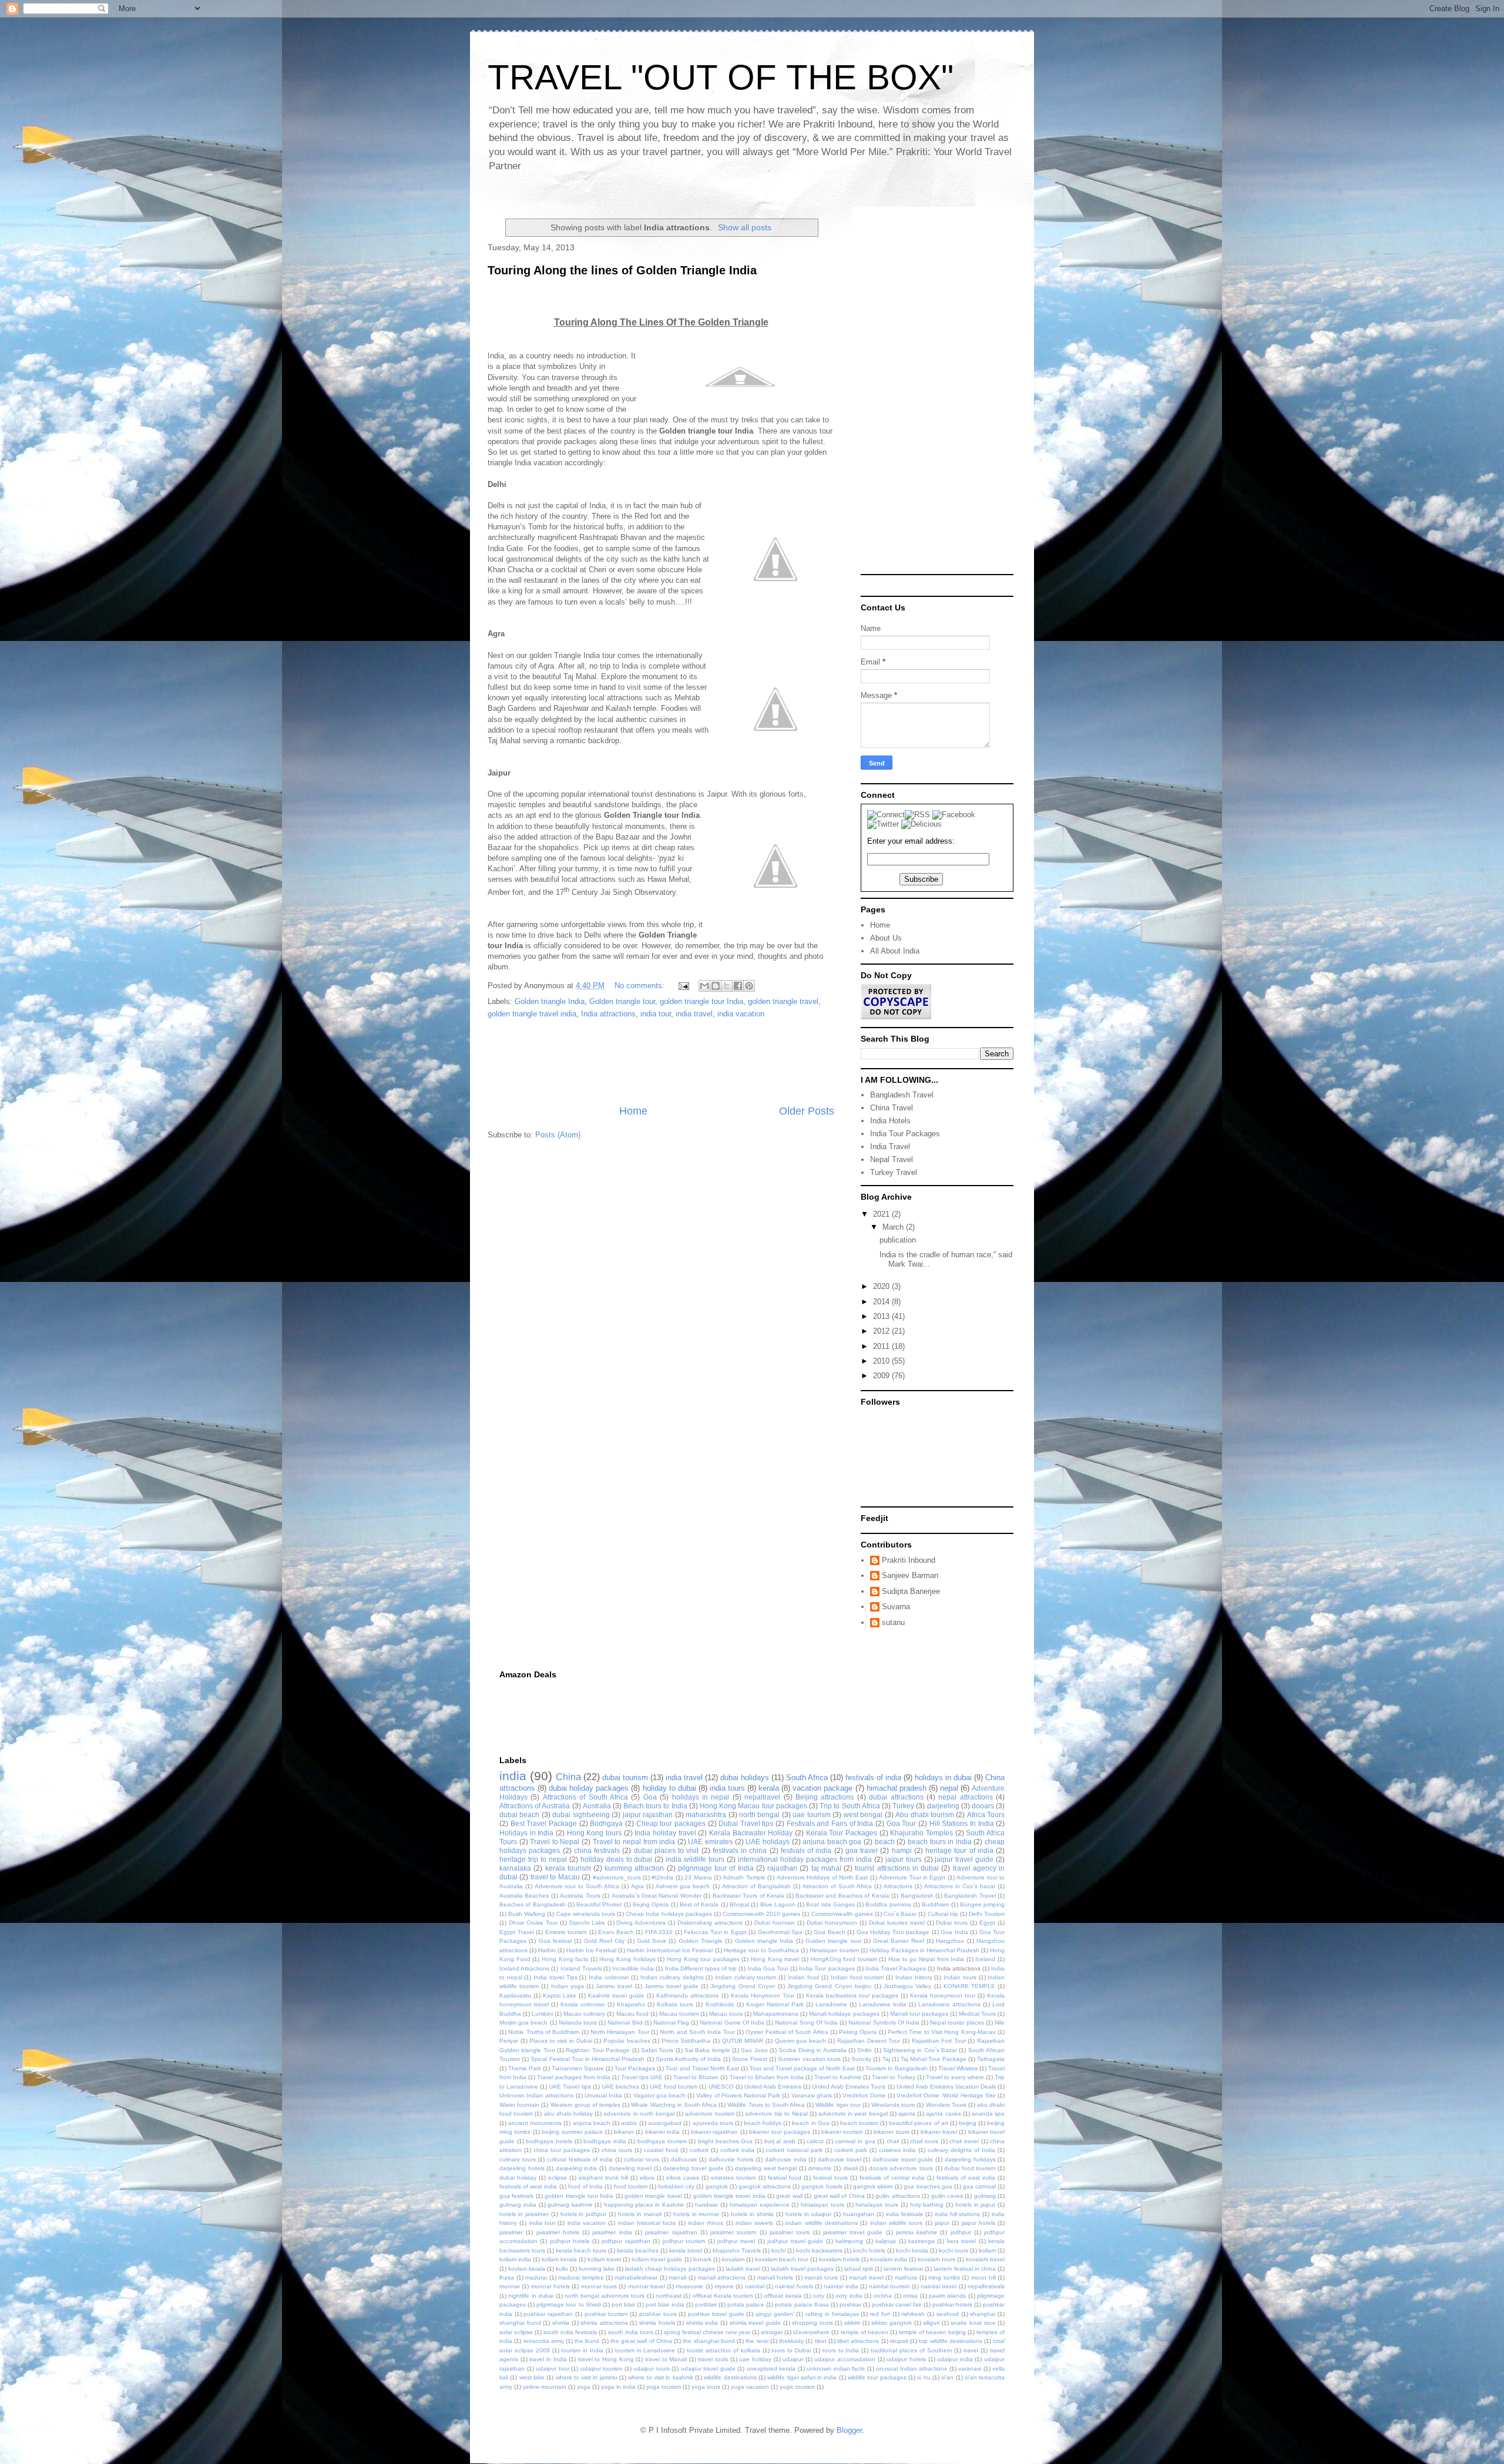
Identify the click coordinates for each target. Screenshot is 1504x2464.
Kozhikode (720, 2004)
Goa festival (555, 1941)
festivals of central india (892, 2178)
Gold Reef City (605, 1941)
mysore (724, 2286)
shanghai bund (520, 2323)
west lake (532, 2377)
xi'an (947, 2377)
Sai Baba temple (707, 2050)
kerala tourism (568, 1868)
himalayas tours (877, 2205)
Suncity (861, 2059)
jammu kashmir (916, 2232)
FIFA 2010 (659, 1932)
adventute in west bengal (853, 2114)
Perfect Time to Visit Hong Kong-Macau (942, 2032)
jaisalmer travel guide (853, 2232)
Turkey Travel (894, 1172)
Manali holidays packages (844, 2014)
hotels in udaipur (809, 2214)
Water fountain (519, 2105)
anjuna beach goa (832, 1842)
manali (677, 2277)
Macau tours (726, 2014)
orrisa (910, 2296)
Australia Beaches (524, 1896)
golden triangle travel (783, 1001)
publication (898, 1240)
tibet (821, 2341)
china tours (617, 2150)
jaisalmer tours (790, 2232)
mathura (906, 2277)
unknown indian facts (836, 2369)
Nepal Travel (892, 1159)
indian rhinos (706, 2223)
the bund (587, 2341)
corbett (699, 2150)
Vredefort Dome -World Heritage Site (946, 2095)
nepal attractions (965, 1797)
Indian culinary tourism (746, 1977)
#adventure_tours (617, 1877)
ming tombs (944, 2277)
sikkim (852, 2323)
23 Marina (698, 1877)
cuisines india (897, 2150)
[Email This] (704, 986)
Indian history (914, 1977)
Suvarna (896, 1607)
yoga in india (618, 2387)
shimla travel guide (755, 2323)
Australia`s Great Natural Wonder (657, 1896)
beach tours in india (940, 1842)
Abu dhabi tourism (925, 1815)
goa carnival (979, 2186)
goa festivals (516, 2196)
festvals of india (806, 1850)
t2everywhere (811, 2332)
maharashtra (706, 1815)
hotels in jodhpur (584, 2214)
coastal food (661, 2150)
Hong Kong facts (565, 1959)
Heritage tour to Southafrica (761, 1950)
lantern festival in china (965, 2269)
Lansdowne (831, 2004)
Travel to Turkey (894, 2077)
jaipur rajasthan (648, 1815)
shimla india (702, 2323)
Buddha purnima (888, 1904)
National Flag (671, 2022)
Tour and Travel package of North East (802, 2068)
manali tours (821, 2277)
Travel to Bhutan (696, 2077)
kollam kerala (559, 2259)
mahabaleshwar (636, 2277)
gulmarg (985, 2196)
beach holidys (763, 2123)
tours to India (841, 2350)
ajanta (907, 2114)
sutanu (893, 1622)
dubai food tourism (970, 2168)
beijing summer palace (572, 2132)
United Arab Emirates (773, 2087)
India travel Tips (555, 1977)
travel (971, 2350)
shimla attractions (604, 2323)
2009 (882, 1376)
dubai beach (519, 1815)
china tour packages (562, 2150)
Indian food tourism (857, 1977)
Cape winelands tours (586, 1914)
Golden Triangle (701, 1941)
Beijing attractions (825, 1797)
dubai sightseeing (581, 1815)
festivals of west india (528, 2186)
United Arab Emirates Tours (849, 2087)
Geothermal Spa (780, 1932)
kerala (769, 1788)
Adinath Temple (744, 1877)
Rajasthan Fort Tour (939, 2041)
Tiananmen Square (578, 2068)
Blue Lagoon (778, 1904)
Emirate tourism (566, 1932)
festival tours (830, 2178)
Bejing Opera (651, 1904)
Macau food (632, 2014)
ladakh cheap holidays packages (670, 2269)
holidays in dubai (943, 1777)
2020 (882, 1286)
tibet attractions (858, 2341)
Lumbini (542, 2014)
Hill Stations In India (962, 1823)
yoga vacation (750, 2387)
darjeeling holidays (970, 2159)
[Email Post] (683, 986)
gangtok (717, 2186)
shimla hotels (657, 2323)
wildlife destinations (730, 2377)
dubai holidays (745, 1777)
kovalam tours (936, 2259)
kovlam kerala (527, 2269)
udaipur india (955, 2359)
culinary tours (518, 2159)
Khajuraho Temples (921, 1833)
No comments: (641, 986)
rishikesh (913, 2314)
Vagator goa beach (659, 2095)
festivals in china (740, 1850)
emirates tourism (733, 2178)
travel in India (548, 2359)
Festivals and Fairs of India (830, 1823)
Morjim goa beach (523, 2022)
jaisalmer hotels (558, 2232)
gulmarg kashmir (570, 2205)
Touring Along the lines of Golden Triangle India (622, 270)
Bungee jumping (982, 1904)
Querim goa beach (800, 2041)
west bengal (863, 1815)
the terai (757, 2341)
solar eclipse (516, 2332)
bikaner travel (939, 2132)
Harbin (547, 1950)
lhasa (507, 2277)
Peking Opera (858, 2032)
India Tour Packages (905, 1134)
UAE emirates (710, 1842)
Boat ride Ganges (830, 1904)
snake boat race (973, 2323)
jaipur (942, 2223)
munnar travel (647, 2286)
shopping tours (813, 2323)
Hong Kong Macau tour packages (753, 1806)
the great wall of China (641, 2341)
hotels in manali (640, 2214)
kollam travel (604, 2259)
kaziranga (921, 2241)
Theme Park (525, 2068)
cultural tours (642, 2159)
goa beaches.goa (928, 2186)
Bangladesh (917, 1896)
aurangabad (665, 2123)
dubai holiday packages (589, 1788)
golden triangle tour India (701, 1001)
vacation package (822, 1788)
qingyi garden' (775, 2314)
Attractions (898, 1886)
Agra (637, 1886)
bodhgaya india (605, 2141)
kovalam (733, 2259)
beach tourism (859, 2123)
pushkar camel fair (897, 2304)
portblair (706, 2304)
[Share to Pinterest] (749, 986)
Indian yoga (568, 1986)
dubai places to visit (667, 1850)
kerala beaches (638, 2250)
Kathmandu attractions (687, 1995)
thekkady (791, 2341)
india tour (656, 1014)
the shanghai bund (709, 2341)
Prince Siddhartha (686, 2041)
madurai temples (581, 2277)
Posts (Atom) (558, 1135)
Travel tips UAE (642, 2077)
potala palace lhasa (802, 2304)
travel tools (713, 2359)
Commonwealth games (842, 1914)
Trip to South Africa (850, 1806)
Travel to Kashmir (838, 2077)
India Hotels (890, 1121)
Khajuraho (631, 2004)
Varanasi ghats (812, 2095)
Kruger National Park (775, 2004)
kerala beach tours (581, 2250)
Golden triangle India (550, 1001)
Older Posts (807, 1111)
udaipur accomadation (845, 2359)
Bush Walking (527, 1914)
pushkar (850, 2304)
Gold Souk (652, 1941)
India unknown (609, 1977)
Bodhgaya (606, 1823)
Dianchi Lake (587, 1923)
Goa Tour (902, 1823)
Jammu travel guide (672, 1986)
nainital (755, 2286)
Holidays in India (526, 1833)
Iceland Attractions (524, 1968)
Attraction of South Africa (837, 1886)
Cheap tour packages (671, 1823)
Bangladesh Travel (902, 1095)
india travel (694, 1014)
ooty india (849, 2296)
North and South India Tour (697, 2032)
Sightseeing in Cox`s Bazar (920, 2050)
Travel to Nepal (555, 1842)
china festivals (597, 1850)
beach (885, 1842)
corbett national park (794, 2150)
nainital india (841, 2286)
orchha (882, 2296)
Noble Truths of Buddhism (544, 2032)
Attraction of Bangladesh (756, 1886)
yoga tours (706, 2387)
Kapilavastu (515, 1995)
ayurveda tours (713, 2123)
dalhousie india (786, 2159)
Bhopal (739, 1904)
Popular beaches (627, 2041)
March (894, 1227)
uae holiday (755, 2359)
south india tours (631, 2332)
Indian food (804, 1977)
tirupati (899, 2341)
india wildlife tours (695, 1859)
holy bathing (927, 2205)
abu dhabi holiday (568, 2114)
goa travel (862, 1850)
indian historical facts (647, 2223)
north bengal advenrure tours (605, 2296)
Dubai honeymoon (832, 1923)
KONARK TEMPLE (969, 1986)
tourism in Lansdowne (645, 2350)
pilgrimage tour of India (716, 1868)
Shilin (865, 2050)
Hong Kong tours (594, 1833)
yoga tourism (664, 2387)
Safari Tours (657, 2050)
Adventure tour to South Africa (577, 1886)
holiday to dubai (669, 1788)
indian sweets (754, 2223)
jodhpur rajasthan (626, 2241)
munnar (510, 2286)
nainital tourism (889, 2286)
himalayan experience (760, 2205)
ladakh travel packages (802, 2269)
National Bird (625, 2022)
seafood (948, 2314)
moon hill (983, 2277)
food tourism (631, 2186)
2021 (882, 1214)
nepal (949, 1788)
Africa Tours (986, 1815)
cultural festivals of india (580, 2159)
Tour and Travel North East (702, 2068)
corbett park (851, 2150)
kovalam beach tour (782, 2259)
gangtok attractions (765, 2186)
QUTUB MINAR (743, 2041)
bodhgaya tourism (662, 2141)
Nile (1000, 2022)
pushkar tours (658, 2314)
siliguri (931, 2323)
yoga (584, 2387)
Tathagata (991, 2059)
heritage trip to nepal (533, 1859)
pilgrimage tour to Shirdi (568, 2304)
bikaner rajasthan (714, 2132)
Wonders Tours (946, 2105)
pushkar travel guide (716, 2314)
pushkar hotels (952, 2304)
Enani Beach (616, 1932)
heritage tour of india (959, 1850)
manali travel (866, 2277)
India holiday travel (665, 1833)
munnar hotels (550, 2286)
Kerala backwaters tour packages (852, 1995)
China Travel (892, 1108)
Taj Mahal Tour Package (934, 2059)
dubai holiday (518, 2178)
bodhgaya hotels (549, 2141)
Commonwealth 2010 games (761, 1914)
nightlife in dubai (531, 2296)
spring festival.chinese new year (707, 2332)
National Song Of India (806, 2022)
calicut (815, 2141)
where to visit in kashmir (660, 2377)
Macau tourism (679, 2014)
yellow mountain (545, 2387)
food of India (585, 2186)
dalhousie (684, 2159)
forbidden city (676, 2186)
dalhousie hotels (731, 2159)
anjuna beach (592, 2123)
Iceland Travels (581, 1968)
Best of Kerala (699, 1904)
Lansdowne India (883, 2004)
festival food (785, 2178)
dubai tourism (625, 1777)
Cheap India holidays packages (669, 1914)
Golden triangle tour (622, 1001)
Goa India (954, 1932)
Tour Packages (635, 2068)
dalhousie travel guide (903, 2159)
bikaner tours (891, 2132)
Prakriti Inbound (909, 1560)
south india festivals (570, 2332)
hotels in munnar (696, 2214)
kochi (778, 2250)
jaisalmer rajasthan (671, 2232)
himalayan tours (822, 2205)
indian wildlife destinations (822, 2223)
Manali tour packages (919, 2014)
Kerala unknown (583, 2004)
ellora (647, 2178)
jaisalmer (511, 2232)
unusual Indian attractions (912, 2369)
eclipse (558, 2178)
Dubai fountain (775, 1923)
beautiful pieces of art (918, 2123)
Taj (886, 2059)
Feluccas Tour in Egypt (715, 1932)
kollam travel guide (657, 2259)
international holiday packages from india (805, 1859)
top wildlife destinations (950, 2341)
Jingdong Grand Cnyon (743, 1986)
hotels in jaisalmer (524, 2214)
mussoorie (689, 2286)
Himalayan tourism (834, 1950)
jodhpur (961, 2232)
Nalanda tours (578, 2022)
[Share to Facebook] (738, 986)
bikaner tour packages (780, 2132)
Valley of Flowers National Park (738, 2095)
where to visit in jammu (587, 2377)
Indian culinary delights (672, 1977)
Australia (597, 1806)
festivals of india (873, 1777)
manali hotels (775, 2277)
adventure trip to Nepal (776, 2114)
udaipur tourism (602, 2369)
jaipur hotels (978, 2223)
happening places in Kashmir (644, 2205)
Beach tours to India (655, 1806)
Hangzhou (950, 1941)
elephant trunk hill (603, 2178)
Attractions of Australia (535, 1806)
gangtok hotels (822, 2186)
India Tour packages (827, 1968)
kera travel (961, 2241)
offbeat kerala (783, 2296)
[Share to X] (727, 986)
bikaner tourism (842, 2132)
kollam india (515, 2259)
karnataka (515, 1868)
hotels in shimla (752, 2214)
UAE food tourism (674, 2087)
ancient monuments (535, 2123)
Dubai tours (952, 1923)
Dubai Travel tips (746, 1823)
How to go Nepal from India (926, 1959)
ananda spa (988, 2114)
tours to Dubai (791, 2350)
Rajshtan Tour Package (598, 2050)
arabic (629, 2123)
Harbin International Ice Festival (670, 1950)
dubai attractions (896, 1797)
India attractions (608, 1014)
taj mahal (826, 1868)
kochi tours (954, 2250)
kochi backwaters (819, 2250)
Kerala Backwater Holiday (751, 1833)
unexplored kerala (771, 2369)
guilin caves (947, 2196)
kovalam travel (985, 2259)
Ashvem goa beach (683, 1886)
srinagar (772, 2332)
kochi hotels (869, 2250)
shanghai (983, 2314)
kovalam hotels (839, 2259)
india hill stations (958, 2214)
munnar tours (599, 2286)
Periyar (509, 2041)
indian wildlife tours (897, 2223)
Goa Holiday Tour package (893, 1932)
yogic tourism (797, 2387)
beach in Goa (810, 2123)
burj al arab (780, 2141)
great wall (789, 2196)
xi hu (924, 2377)
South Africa (807, 1777)
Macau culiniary (584, 2014)
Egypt (987, 1923)
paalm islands (947, 2296)
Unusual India (603, 2095)
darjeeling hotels (522, 2168)
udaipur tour (553, 2369)
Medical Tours (977, 2014)
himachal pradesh (897, 1788)
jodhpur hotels (570, 2241)
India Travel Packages (896, 1968)
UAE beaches (620, 2087)
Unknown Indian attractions (536, 2095)
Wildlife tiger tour (838, 2105)
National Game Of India (732, 2022)
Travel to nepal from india (634, 1842)
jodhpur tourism (684, 2241)
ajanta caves (943, 2114)
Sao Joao (754, 2050)
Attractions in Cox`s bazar (960, 1886)
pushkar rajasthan (548, 2314)
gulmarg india (518, 2205)
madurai (536, 2277)
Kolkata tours (675, 2004)
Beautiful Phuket (599, 1904)
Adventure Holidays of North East (822, 1877)
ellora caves (683, 2178)
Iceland (985, 1959)
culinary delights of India (961, 2150)
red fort (880, 2314)
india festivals (904, 2214)
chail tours (924, 2141)
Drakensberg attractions (710, 1923)
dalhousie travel (840, 2159)
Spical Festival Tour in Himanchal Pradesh (587, 2059)
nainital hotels (794, 2286)
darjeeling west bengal (766, 2168)
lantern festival (903, 2269)
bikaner (624, 2132)
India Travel (890, 1147)
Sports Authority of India (689, 2059)
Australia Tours (580, 1896)
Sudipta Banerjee (911, 1591)
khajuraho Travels (737, 2250)
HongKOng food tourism (844, 1959)
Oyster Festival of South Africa (787, 2032)
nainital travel (939, 2286)
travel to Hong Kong (606, 2359)
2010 (882, 1361)
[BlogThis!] (716, 986)
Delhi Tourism (987, 1914)
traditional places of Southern (912, 2350)
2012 (882, 1331)
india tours (727, 1788)
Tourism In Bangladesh (897, 2068)
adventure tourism (709, 2114)
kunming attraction (634, 1868)
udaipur (793, 2359)
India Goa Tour (768, 1968)
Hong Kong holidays (627, 1959)
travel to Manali (666, 2359)
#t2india (662, 1877)
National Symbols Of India (884, 2022)
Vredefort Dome (864, 2095)
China (568, 1777)
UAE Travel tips (570, 2087)
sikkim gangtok (892, 2323)
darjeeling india (577, 2168)
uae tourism (811, 1815)
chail (893, 2141)
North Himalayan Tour (620, 2032)
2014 (882, 1302)
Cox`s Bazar (900, 1914)
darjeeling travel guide (693, 2168)
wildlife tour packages (877, 2377)
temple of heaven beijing (932, 2332)
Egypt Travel (517, 1932)
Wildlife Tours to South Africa (766, 2105)
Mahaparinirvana (776, 2014)
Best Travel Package (544, 1823)
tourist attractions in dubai (897, 1868)
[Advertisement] (701, 1062)
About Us (886, 938)
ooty (818, 2296)
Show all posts (745, 227)
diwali (850, 2168)
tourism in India (582, 2350)
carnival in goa (855, 2141)
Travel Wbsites (958, 2068)
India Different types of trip (701, 1968)
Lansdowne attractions (949, 2004)
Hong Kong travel (775, 1959)
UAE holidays (768, 1842)
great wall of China (839, 2196)
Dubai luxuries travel (897, 1923)
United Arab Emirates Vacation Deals (946, 2087)
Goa (650, 1797)
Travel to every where (955, 2077)
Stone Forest (750, 2059)
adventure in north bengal (639, 2114)
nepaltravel (762, 1797)
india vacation (741, 1014)
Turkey (903, 1806)
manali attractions (722, 2277)
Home (633, 1111)
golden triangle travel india (532, 1014)
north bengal (759, 1815)
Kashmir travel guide (616, 1995)
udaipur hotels (906, 2359)
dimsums (820, 2168)
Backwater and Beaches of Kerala (842, 1896)
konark (702, 2259)
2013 (882, 1316)
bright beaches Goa (725, 2141)
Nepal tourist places (957, 2022)
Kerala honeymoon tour (943, 1995)
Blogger (849, 2430)
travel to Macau (555, 1877)
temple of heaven (865, 2332)
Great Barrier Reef (899, 1941)
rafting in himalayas (832, 2314)
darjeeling (943, 1806)
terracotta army (544, 2341)
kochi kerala (912, 2250)
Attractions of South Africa (585, 1797)
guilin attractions (897, 2196)
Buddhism (935, 1904)
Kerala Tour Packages (842, 1833)
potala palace (746, 2304)
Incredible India (633, 1968)
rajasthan (782, 1868)
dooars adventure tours (901, 2168)
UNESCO (721, 2087)
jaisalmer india (612, 2232)
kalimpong (849, 2241)
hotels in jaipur (976, 2205)
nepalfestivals (986, 2286)
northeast (669, 2296)
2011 (882, 1346)
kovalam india (889, 2259)
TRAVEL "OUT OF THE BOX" (721, 77)
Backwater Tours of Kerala (748, 1896)
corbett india (737, 2150)
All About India (895, 951)
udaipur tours (652, 2369)
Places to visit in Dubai (560, 2041)
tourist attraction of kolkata (724, 2350)
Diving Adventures (641, 1923)
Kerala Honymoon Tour (763, 1995)
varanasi (970, 2369)
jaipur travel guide (964, 1859)
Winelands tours (893, 2105)
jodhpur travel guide (795, 2241)
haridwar (706, 2205)
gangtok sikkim (873, 2186)
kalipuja (886, 2241)
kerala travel (686, 2250)
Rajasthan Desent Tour (869, 2041)
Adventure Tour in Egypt (912, 1877)
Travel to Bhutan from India (767, 2077)
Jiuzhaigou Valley (907, 1986)
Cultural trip (943, 1914)
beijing (968, 2123)
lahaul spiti (859, 2269)
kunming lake (597, 2269)
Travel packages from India (574, 2077)
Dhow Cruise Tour (533, 1923)
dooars (983, 1806)
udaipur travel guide (708, 2369)
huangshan (859, 2214)
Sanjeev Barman (910, 1575)
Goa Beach (830, 1932)
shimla (561, 2323)
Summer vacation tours (809, 2059)
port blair (623, 2304)
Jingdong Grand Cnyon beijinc (830, 1986)
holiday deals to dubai (617, 1859)
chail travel (964, 2141)
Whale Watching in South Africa (674, 2105)
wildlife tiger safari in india (802, 2377)
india (513, 1776)
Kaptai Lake (560, 1995)
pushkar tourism (606, 2314)
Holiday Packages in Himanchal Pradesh (924, 1950)
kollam (987, 2250)
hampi (902, 1850)
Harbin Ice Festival (591, 1950)
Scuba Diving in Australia (812, 2050)
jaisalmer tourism (733, 2232)
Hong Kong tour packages (703, 1959)
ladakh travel (743, 2269)
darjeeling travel (630, 2168)
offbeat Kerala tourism (723, 2296)
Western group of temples (585, 2105)
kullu (562, 2269)
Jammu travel (614, 1986)
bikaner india (662, 2132)
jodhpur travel (736, 2241)
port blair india (665, 2304)
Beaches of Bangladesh (533, 1904)
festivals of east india (966, 2178)
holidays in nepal (701, 1797)
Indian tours (960, 1977)
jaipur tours (904, 1859)
